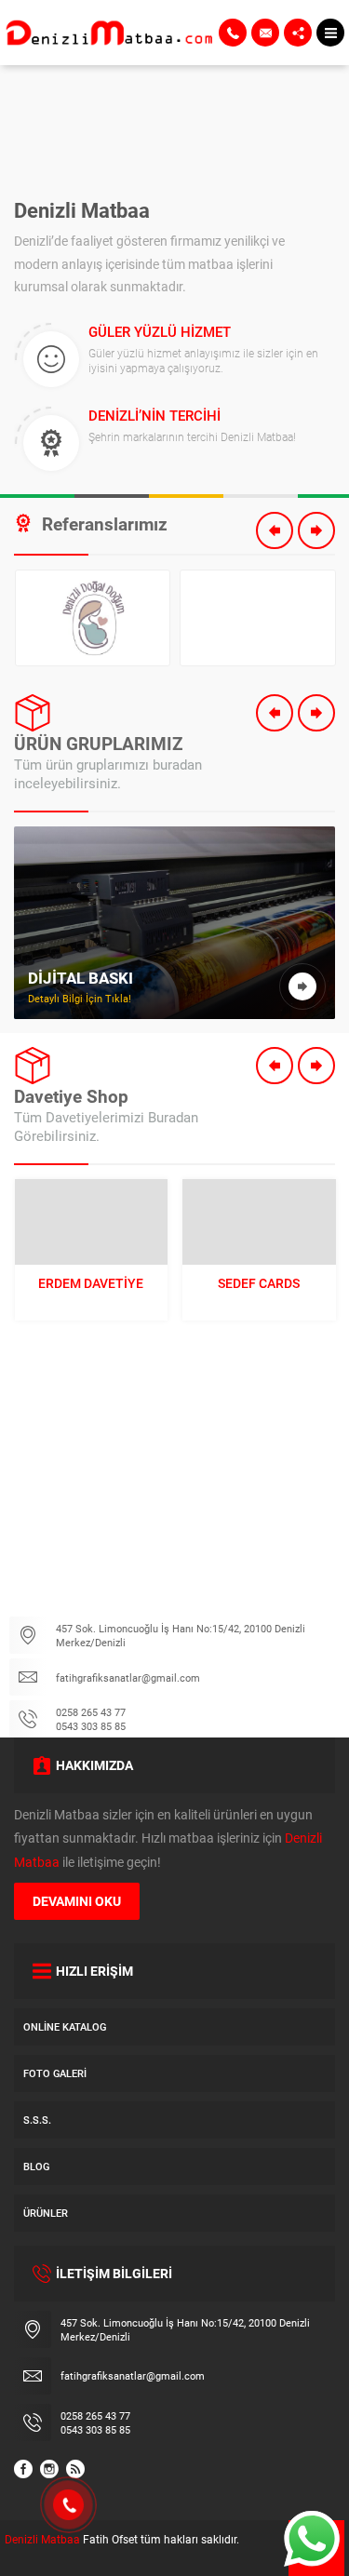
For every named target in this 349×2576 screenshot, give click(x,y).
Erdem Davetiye (91, 1283)
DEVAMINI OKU (77, 1901)
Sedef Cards (259, 1283)
